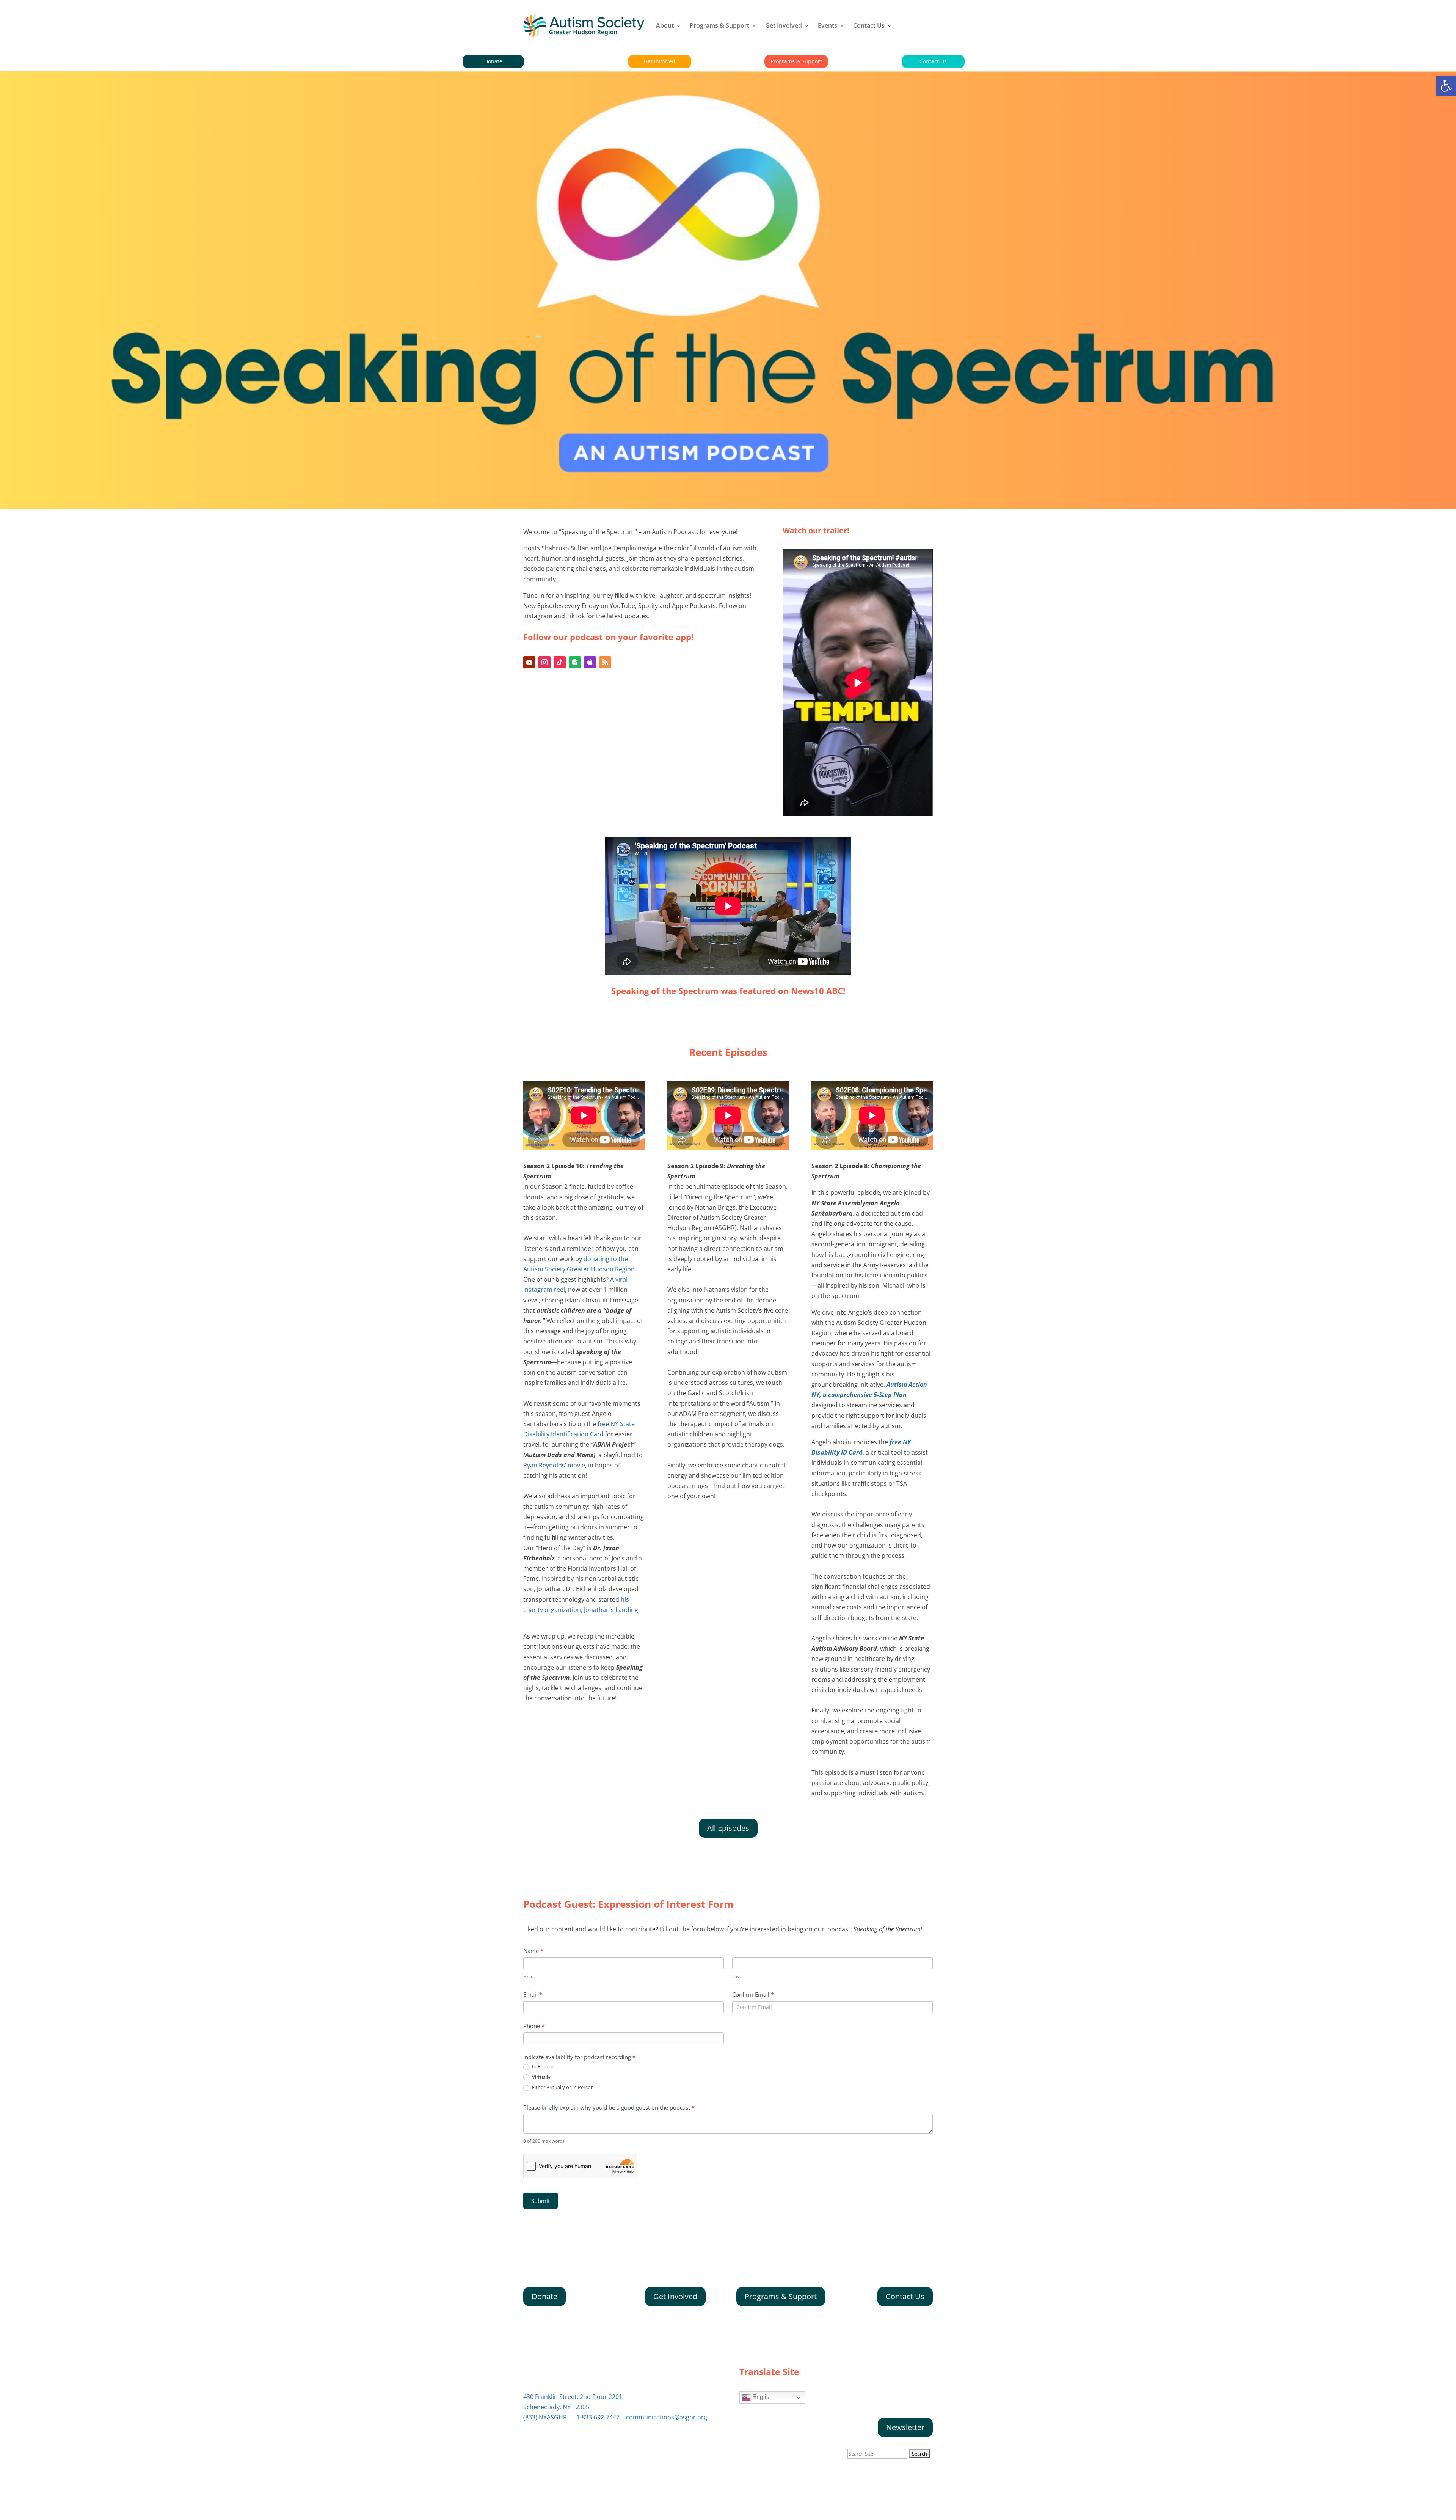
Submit (541, 2201)
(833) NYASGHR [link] (545, 2417)
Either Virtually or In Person (562, 2087)
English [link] (762, 2397)
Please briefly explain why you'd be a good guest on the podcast (609, 2107)
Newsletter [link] (905, 2427)
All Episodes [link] (728, 1828)
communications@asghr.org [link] (667, 2417)
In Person (542, 2067)
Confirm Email (753, 1994)
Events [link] (828, 25)
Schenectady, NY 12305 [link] (556, 2407)
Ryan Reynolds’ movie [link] (554, 1465)
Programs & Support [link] (719, 25)
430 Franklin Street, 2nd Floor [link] (573, 2397)
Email (533, 1994)
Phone (534, 2026)
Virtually (541, 2077)
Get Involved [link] (784, 25)
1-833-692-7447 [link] (598, 2417)
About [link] (665, 25)
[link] (1446, 86)
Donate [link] (493, 61)
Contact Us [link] (869, 25)
